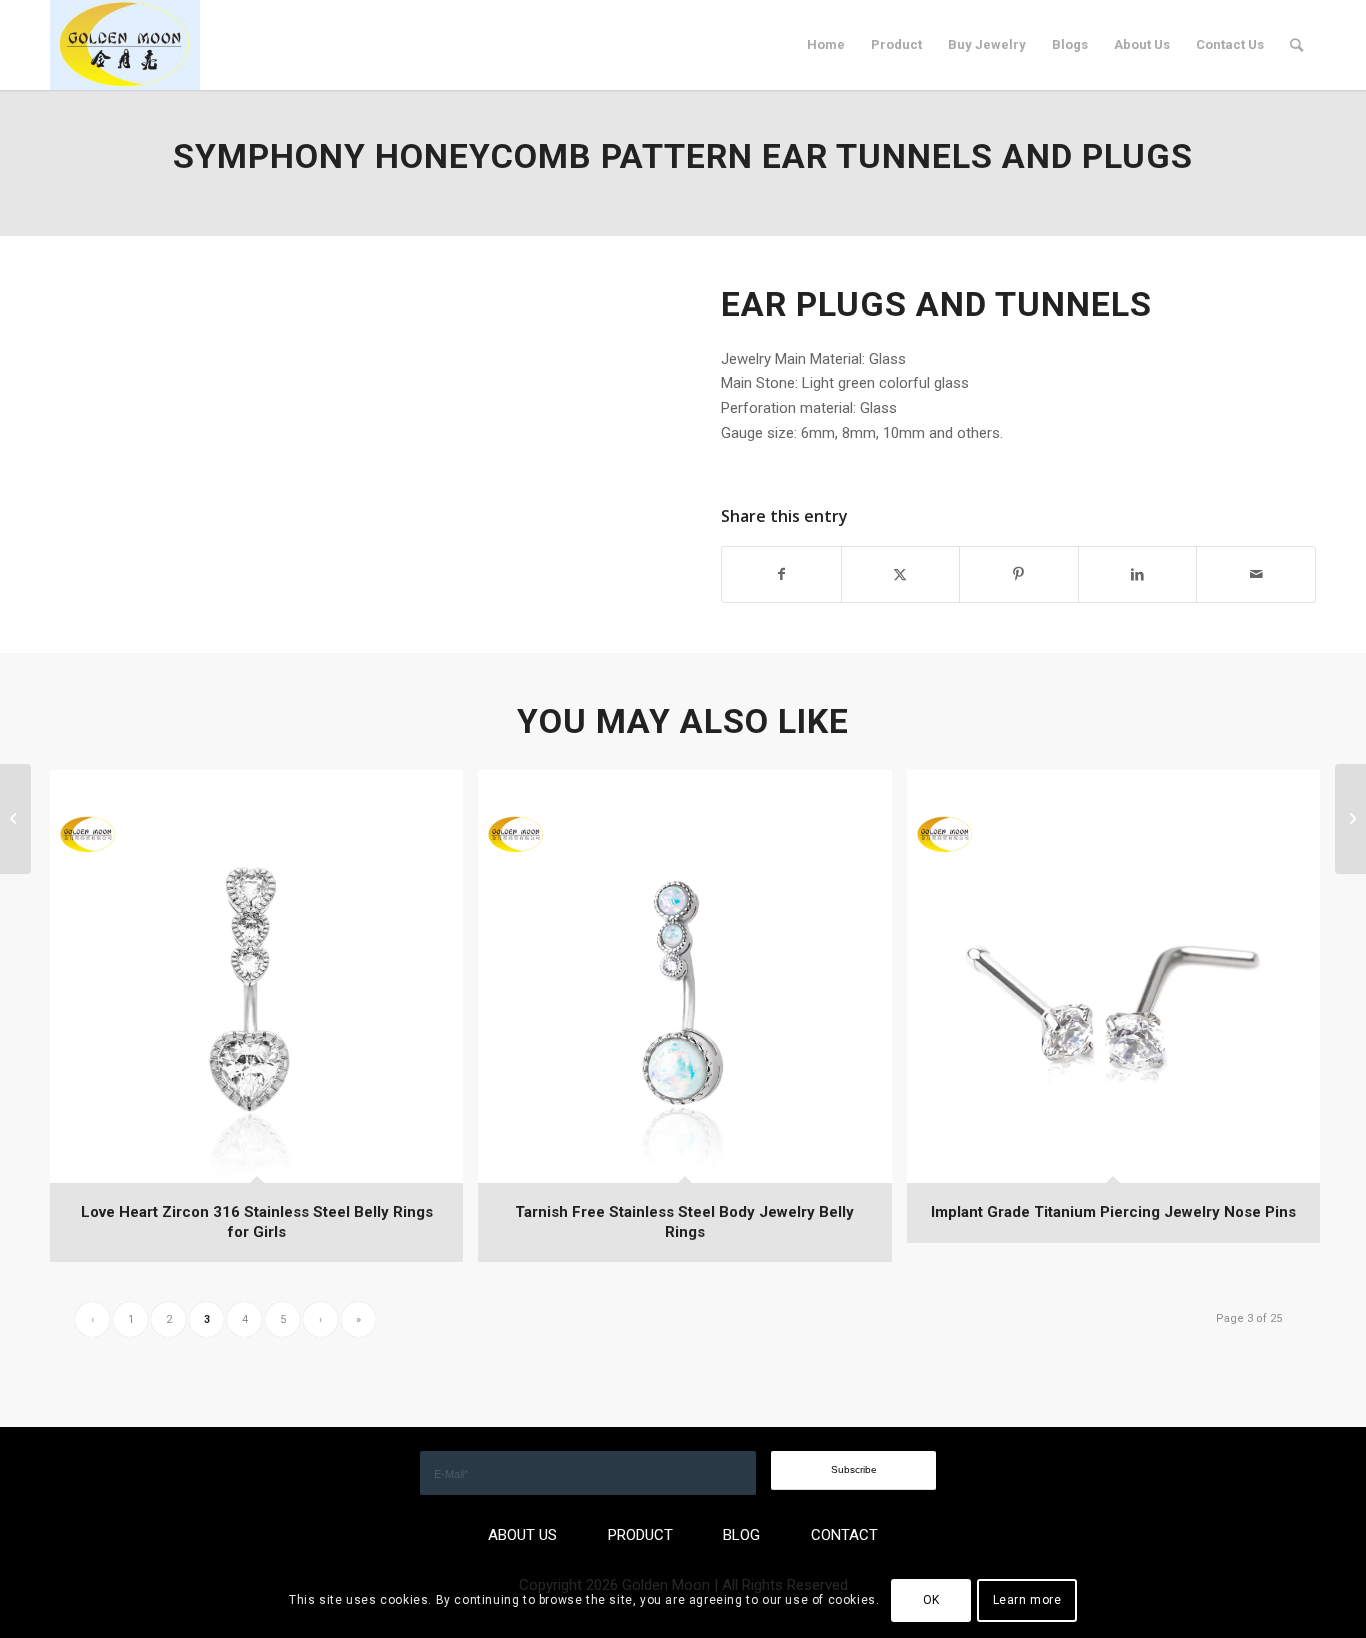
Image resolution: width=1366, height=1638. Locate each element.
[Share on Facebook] (781, 574)
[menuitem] (826, 45)
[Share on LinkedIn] (1138, 574)
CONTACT (844, 1535)
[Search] (1296, 45)
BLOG (741, 1535)
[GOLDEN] (125, 45)
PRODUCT (640, 1535)
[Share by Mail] (1256, 574)
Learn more (1027, 1600)
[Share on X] (901, 574)
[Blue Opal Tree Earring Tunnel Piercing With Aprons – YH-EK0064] (15, 819)
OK (931, 1600)
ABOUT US (522, 1535)
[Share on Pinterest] (1019, 574)
